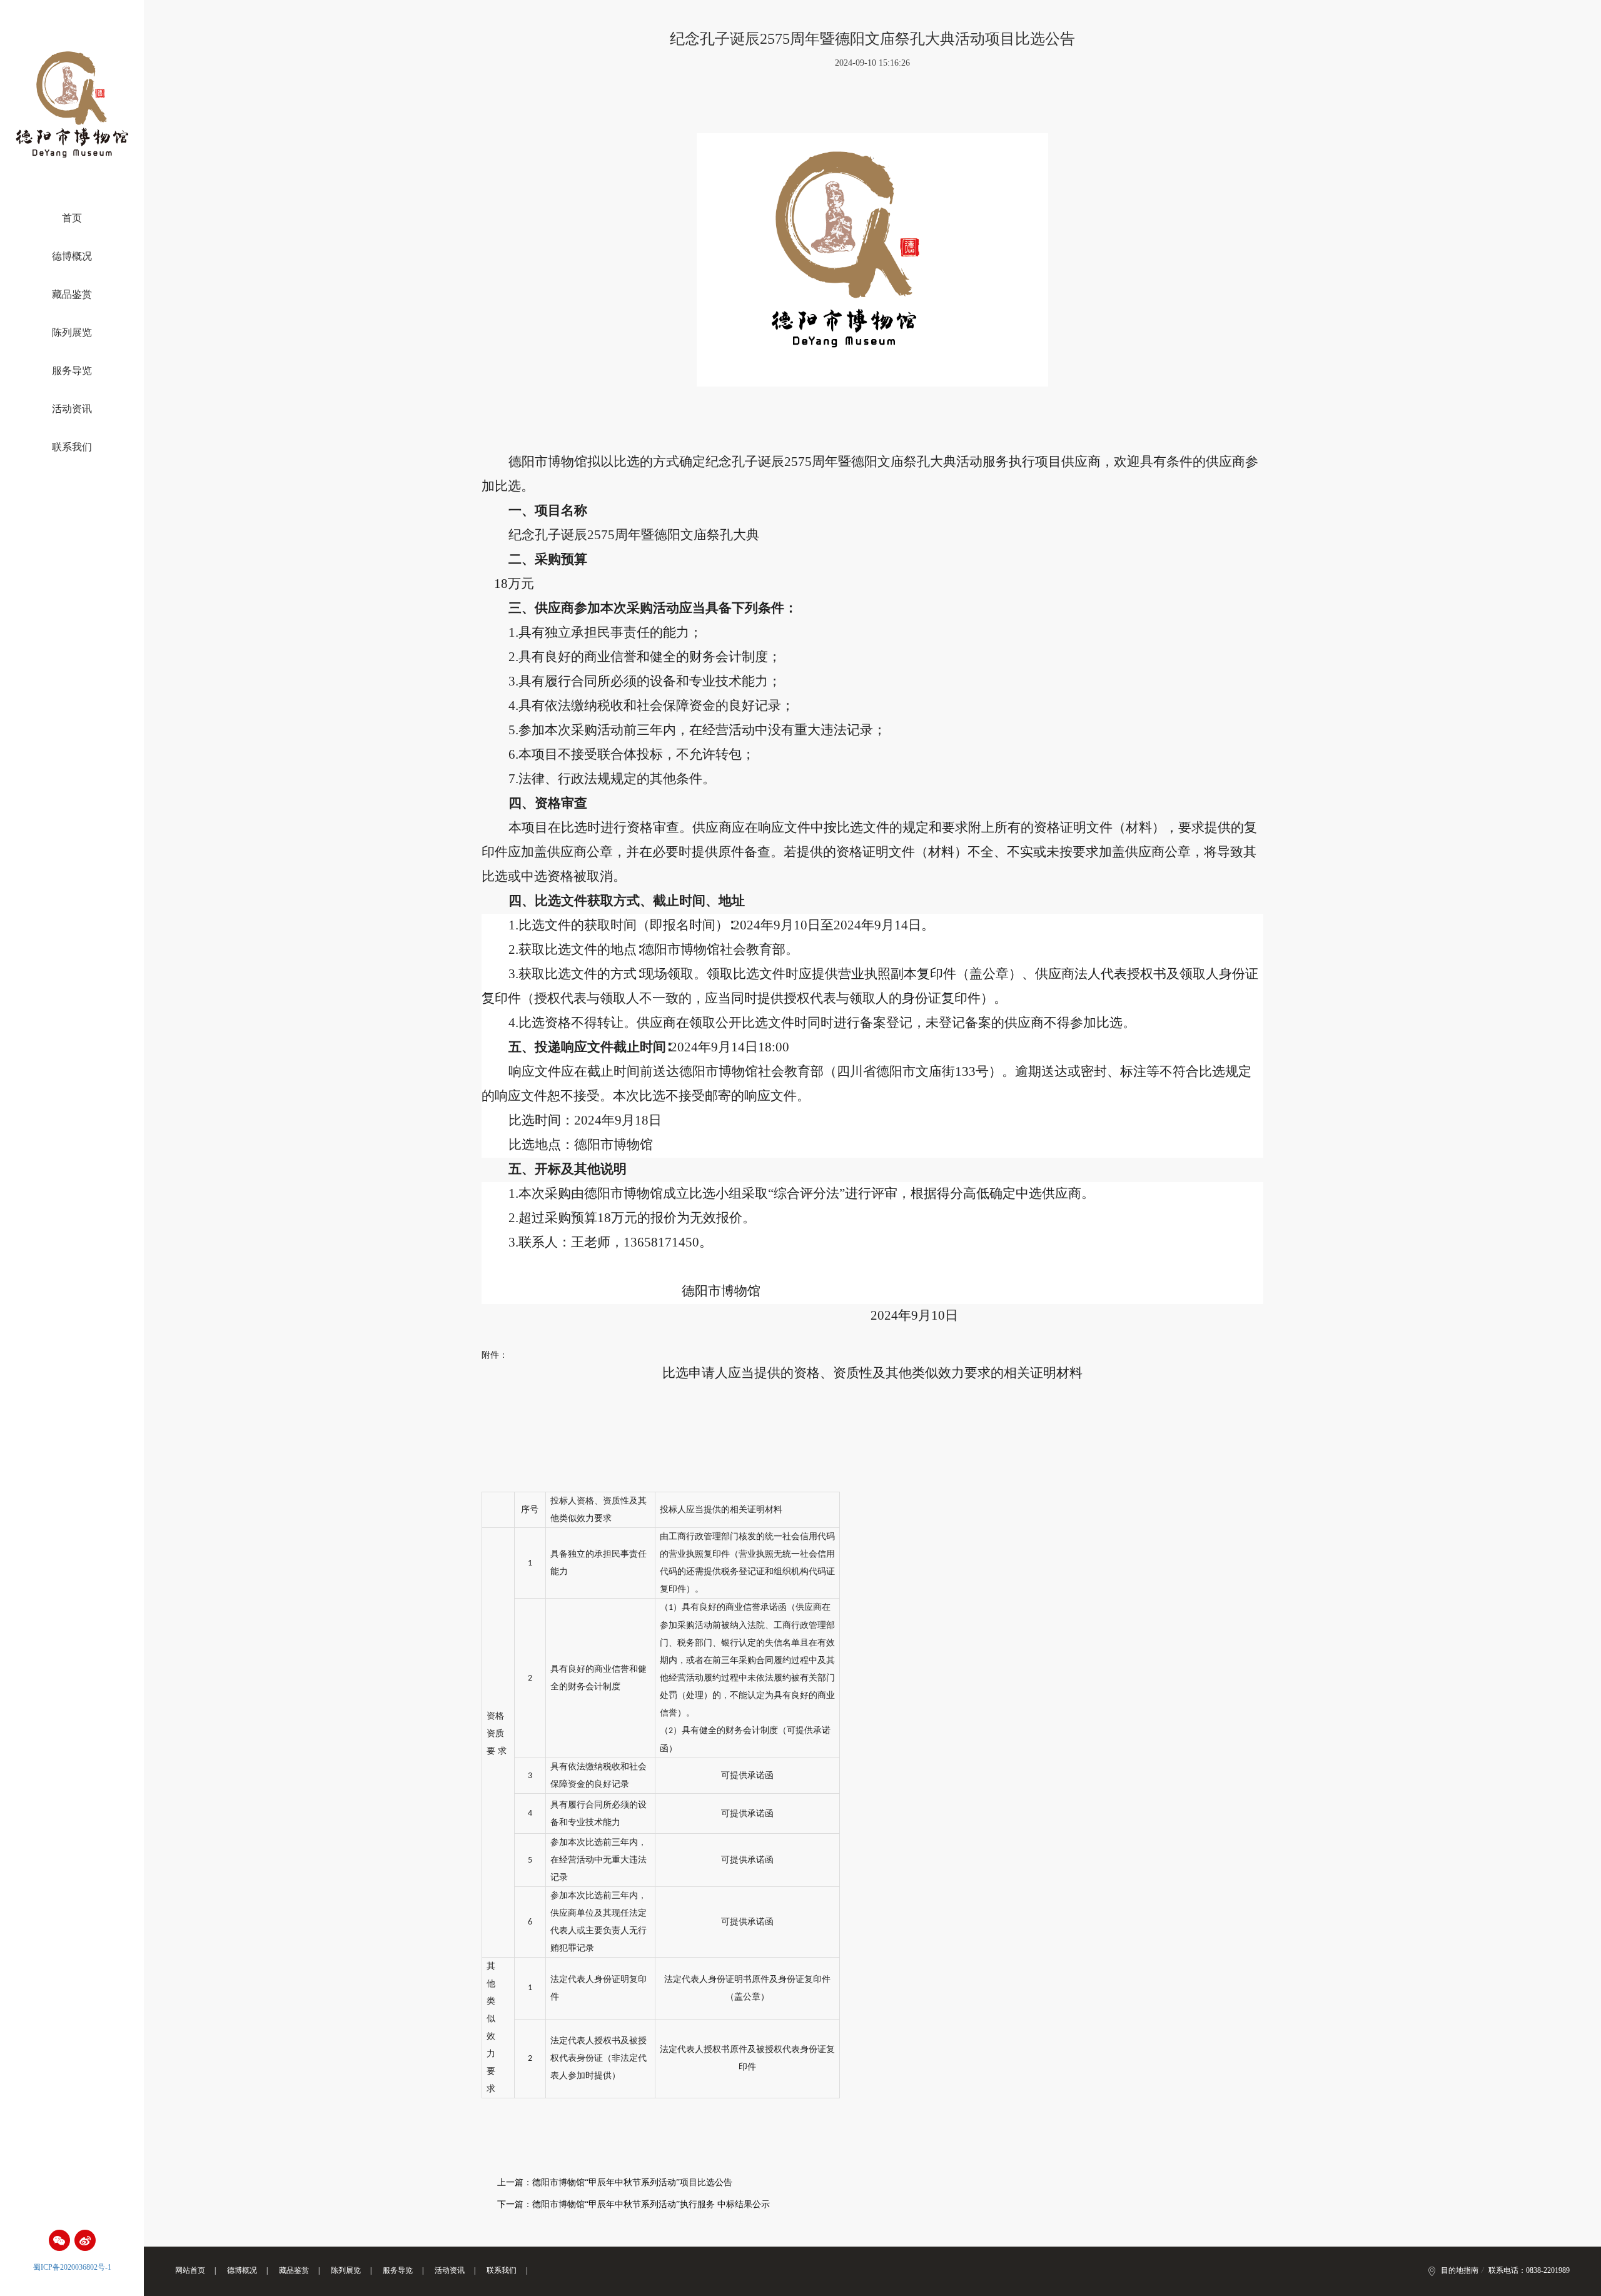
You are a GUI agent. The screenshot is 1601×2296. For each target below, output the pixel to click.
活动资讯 (72, 409)
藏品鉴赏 (72, 295)
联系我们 (72, 447)
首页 (72, 218)
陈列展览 (72, 333)
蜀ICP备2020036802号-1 (72, 2267)
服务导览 (72, 371)
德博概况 (72, 256)
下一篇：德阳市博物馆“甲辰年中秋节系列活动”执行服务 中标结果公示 (634, 2204)
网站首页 (190, 2270)
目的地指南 (1460, 2270)
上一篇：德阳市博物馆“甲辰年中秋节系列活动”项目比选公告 (615, 2182)
